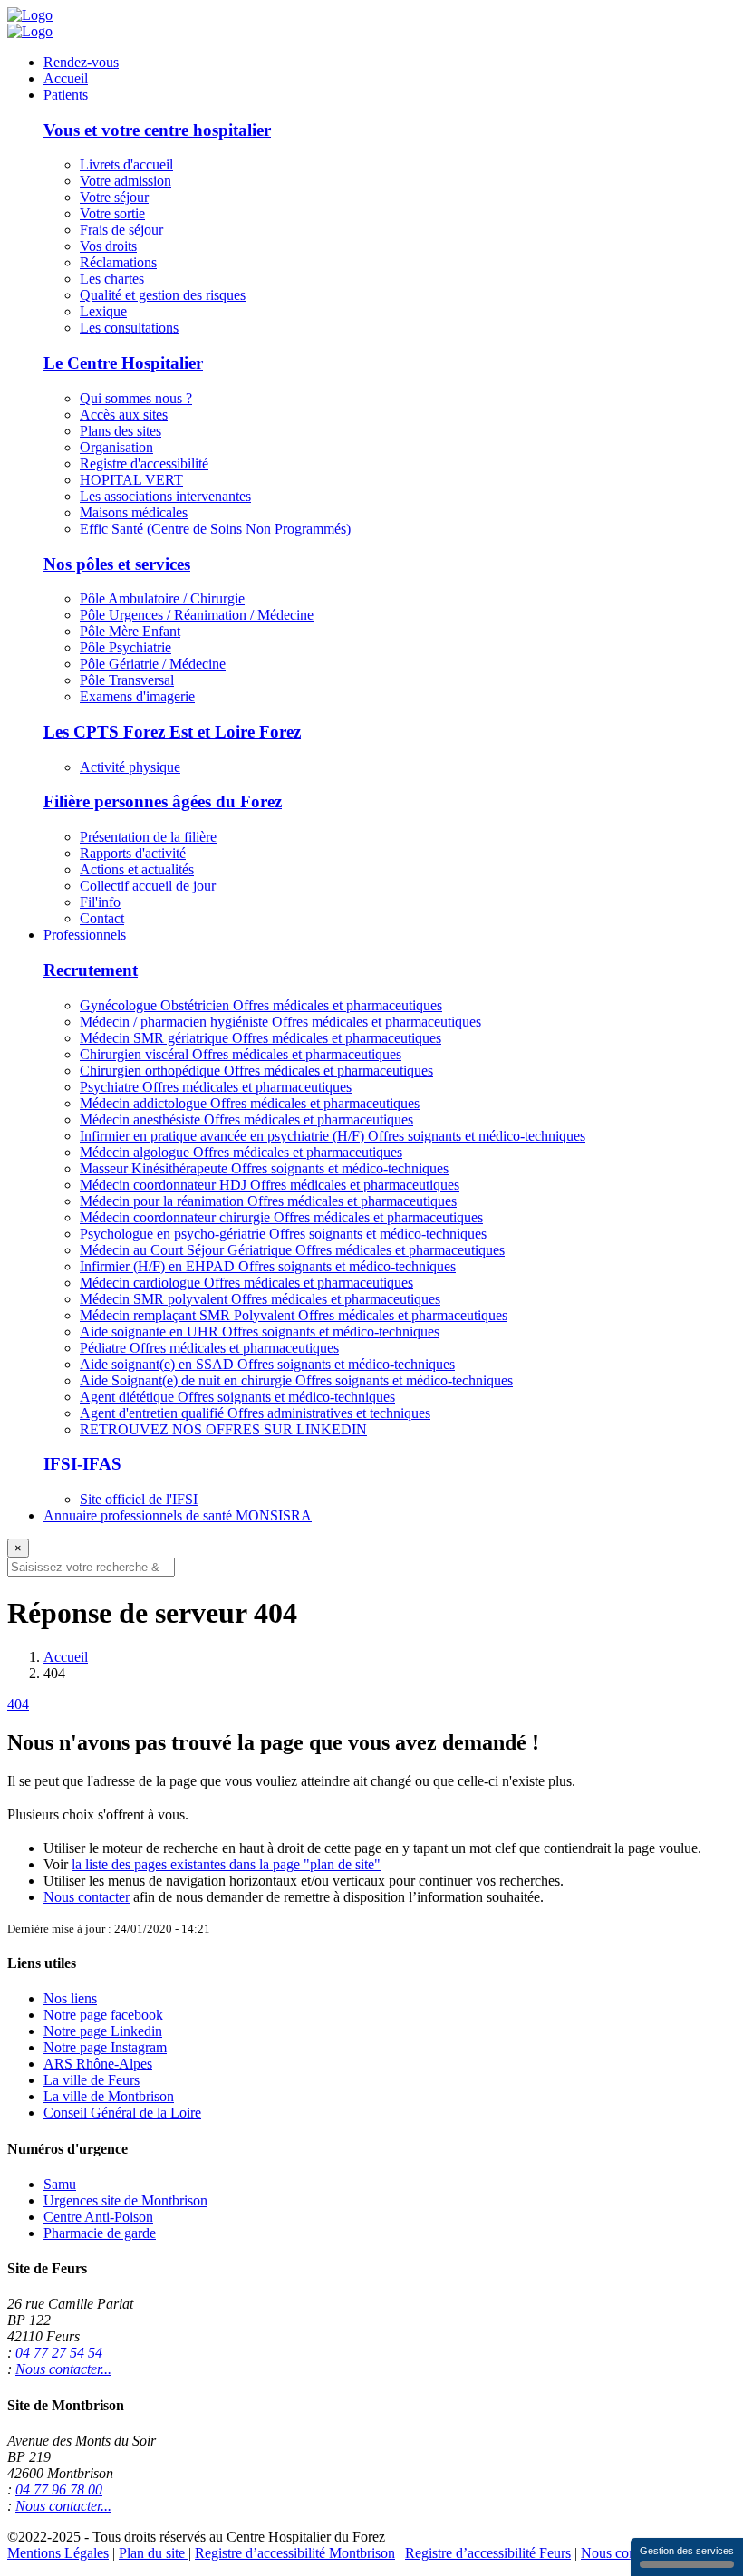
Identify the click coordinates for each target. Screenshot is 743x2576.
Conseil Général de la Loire (122, 2113)
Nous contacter (87, 1897)
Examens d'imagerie (137, 696)
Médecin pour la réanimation (268, 1201)
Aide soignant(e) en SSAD (267, 1364)
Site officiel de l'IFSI (139, 1499)
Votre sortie (112, 213)
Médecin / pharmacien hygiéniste (280, 1022)
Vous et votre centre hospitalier (157, 130)
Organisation (116, 447)
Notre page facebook (103, 2015)
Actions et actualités (137, 869)
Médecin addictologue (250, 1103)
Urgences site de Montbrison (125, 2200)
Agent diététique (237, 1397)
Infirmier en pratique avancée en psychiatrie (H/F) (333, 1136)
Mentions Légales (58, 2553)
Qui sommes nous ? (136, 398)
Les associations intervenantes (165, 496)
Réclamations (118, 262)
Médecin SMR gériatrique (261, 1038)
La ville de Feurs (92, 2080)
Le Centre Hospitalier (123, 363)
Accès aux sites (124, 415)
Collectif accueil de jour (148, 886)
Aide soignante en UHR (260, 1331)
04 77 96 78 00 (59, 2489)
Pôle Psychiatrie (125, 647)
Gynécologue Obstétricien (261, 1005)
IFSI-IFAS (82, 1464)
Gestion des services (687, 2551)
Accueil (66, 78)
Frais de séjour (121, 230)
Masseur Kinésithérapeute (264, 1168)
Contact (102, 918)
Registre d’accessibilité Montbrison (295, 2553)
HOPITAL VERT (131, 480)
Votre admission (125, 181)
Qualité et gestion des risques (163, 295)
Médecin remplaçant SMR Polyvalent (294, 1315)
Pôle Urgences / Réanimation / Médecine (197, 615)
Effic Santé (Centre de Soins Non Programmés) (215, 529)
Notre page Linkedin (103, 2031)
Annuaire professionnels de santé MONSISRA (178, 1515)
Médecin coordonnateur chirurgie (281, 1217)
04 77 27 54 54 (59, 2353)
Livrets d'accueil (126, 164)
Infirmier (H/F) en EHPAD (268, 1266)
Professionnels (85, 935)
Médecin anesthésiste (246, 1119)
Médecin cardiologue (246, 1283)
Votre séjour (114, 197)
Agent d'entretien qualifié (255, 1413)
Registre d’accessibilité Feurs (488, 2553)
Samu (60, 2184)
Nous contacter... (63, 2369)
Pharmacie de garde (100, 2233)
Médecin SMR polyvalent (260, 1299)
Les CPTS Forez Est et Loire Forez (172, 732)
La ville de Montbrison (109, 2096)
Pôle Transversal (127, 680)
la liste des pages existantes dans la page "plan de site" (226, 1864)
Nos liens (70, 1998)
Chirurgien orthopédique (256, 1071)
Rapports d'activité (133, 853)
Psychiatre (216, 1087)
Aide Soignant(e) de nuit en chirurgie (296, 1380)
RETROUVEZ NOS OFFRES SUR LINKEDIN (223, 1429)
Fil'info (100, 902)
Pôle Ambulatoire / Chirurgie (162, 598)
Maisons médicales (134, 512)
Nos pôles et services (117, 564)
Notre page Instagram (105, 2047)
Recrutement (91, 970)
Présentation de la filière (148, 837)
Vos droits (108, 246)
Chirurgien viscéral (241, 1054)
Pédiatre (209, 1348)
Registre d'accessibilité (144, 463)
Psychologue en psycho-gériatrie (283, 1234)
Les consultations (129, 328)
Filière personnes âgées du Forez (163, 801)
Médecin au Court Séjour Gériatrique (292, 1250)
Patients (66, 95)
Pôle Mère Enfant (130, 631)
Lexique (103, 311)
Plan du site (154, 2553)
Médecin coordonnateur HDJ (270, 1185)
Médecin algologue (241, 1152)
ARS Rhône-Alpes (98, 2064)
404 (18, 1704)
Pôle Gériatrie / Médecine (153, 664)
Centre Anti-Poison (98, 2217)
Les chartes (112, 279)
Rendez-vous (81, 62)
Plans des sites (121, 431)
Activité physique (130, 767)
